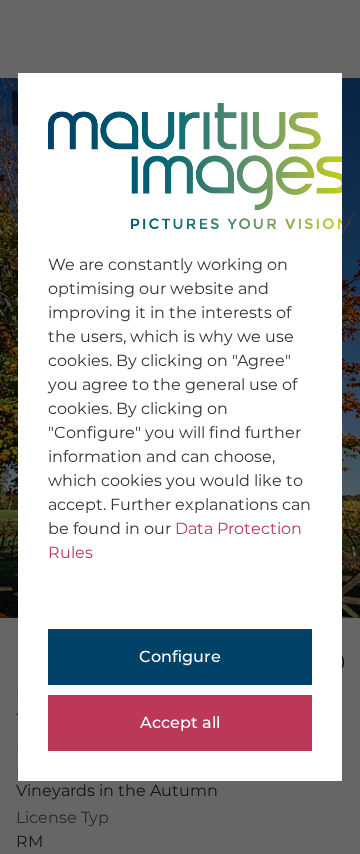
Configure (180, 656)
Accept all (180, 722)
